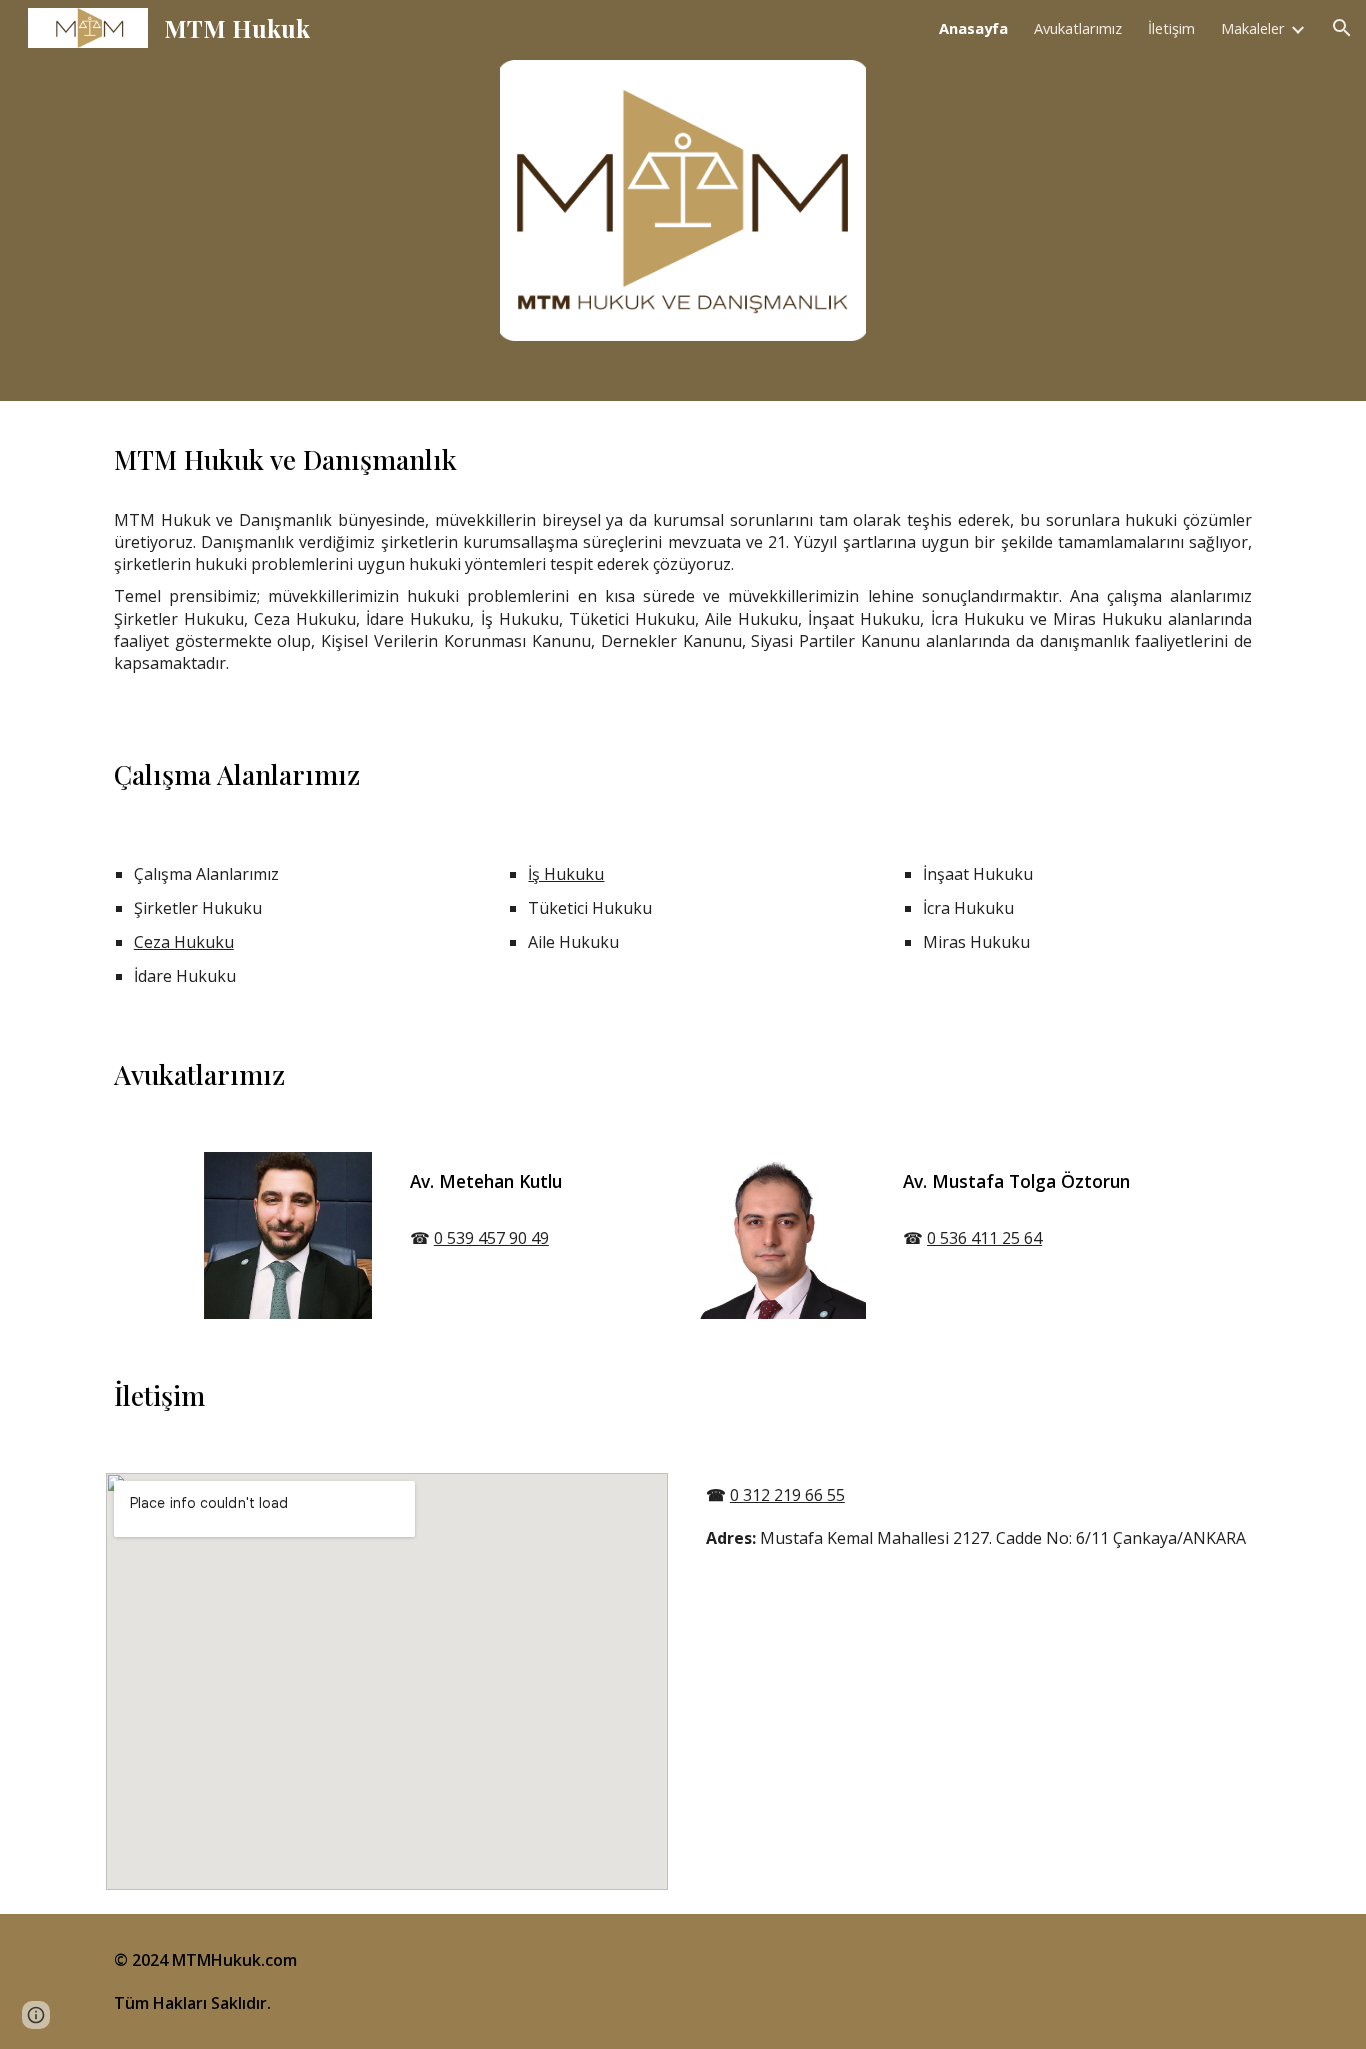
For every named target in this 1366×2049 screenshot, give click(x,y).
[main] (683, 460)
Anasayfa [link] (973, 28)
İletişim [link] (1171, 28)
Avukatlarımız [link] (1078, 28)
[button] (1342, 28)
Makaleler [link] (1253, 28)
